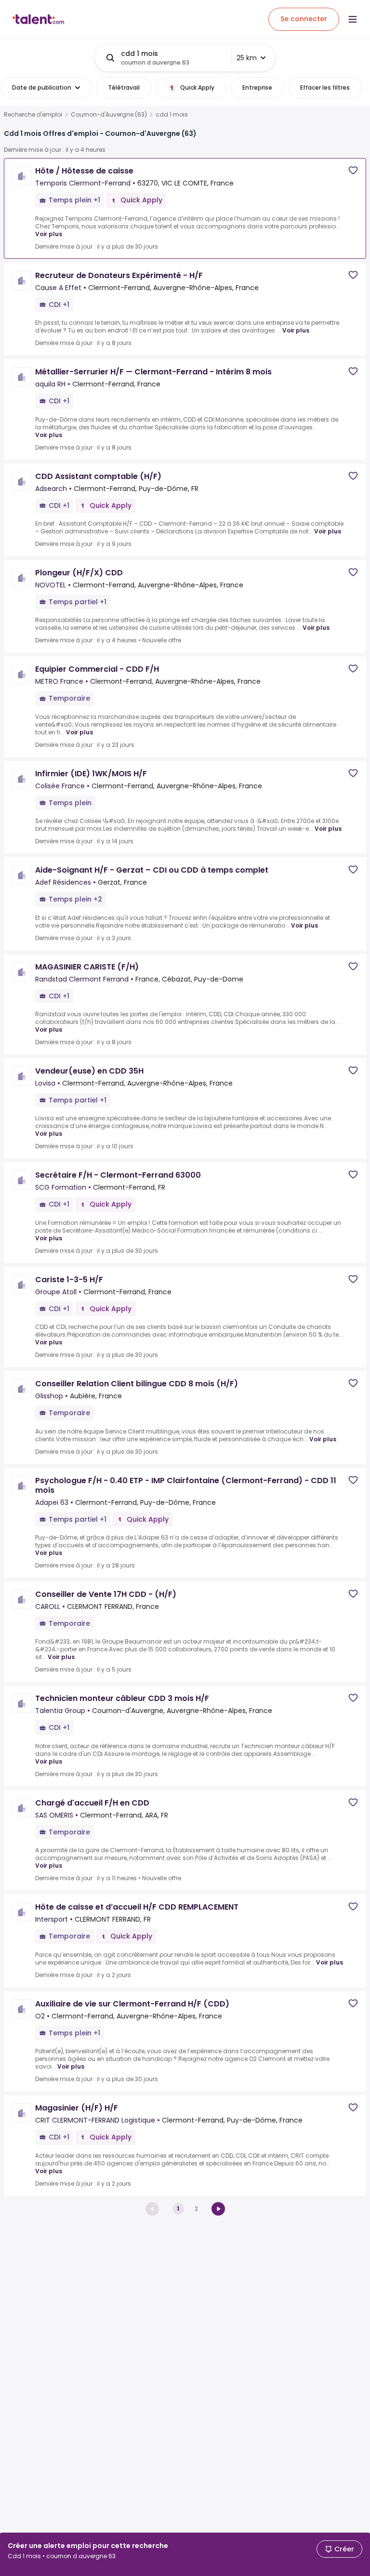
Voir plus (49, 234)
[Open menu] (353, 19)
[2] (218, 2209)
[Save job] (353, 170)
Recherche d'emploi (33, 115)
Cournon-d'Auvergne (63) (109, 115)
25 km (247, 58)
